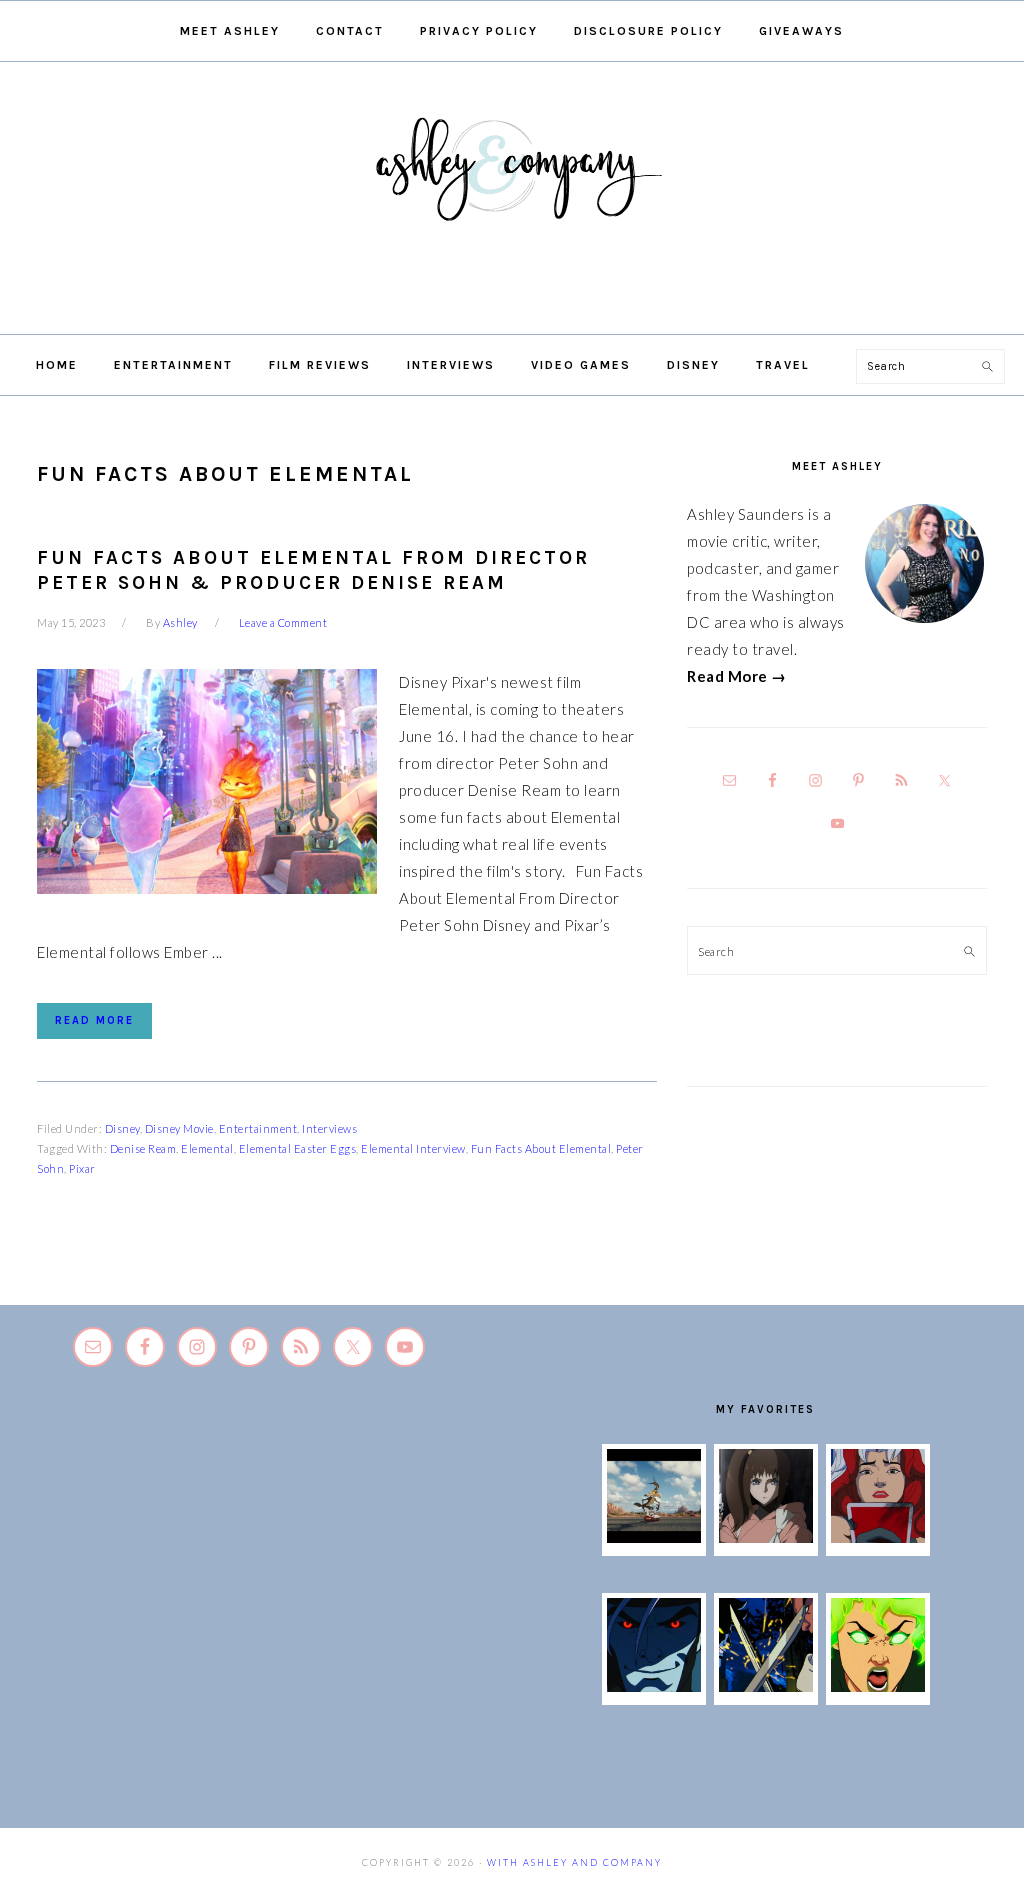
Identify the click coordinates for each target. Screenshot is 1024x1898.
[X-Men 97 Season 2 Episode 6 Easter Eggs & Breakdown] (878, 1686)
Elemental (207, 1148)
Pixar (82, 1168)
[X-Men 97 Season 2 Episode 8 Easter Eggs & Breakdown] (654, 1686)
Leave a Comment (283, 622)
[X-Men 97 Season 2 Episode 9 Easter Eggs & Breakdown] (878, 1537)
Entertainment (258, 1128)
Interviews (329, 1128)
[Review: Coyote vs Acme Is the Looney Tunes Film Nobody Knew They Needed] (654, 1537)
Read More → (737, 676)
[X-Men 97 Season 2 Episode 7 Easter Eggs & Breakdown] (766, 1686)
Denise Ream (143, 1148)
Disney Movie (179, 1128)
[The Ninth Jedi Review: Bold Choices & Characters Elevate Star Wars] (766, 1537)
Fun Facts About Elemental (541, 1148)
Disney (122, 1128)
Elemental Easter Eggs (298, 1148)
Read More (94, 1020)
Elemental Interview (413, 1148)
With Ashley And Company (512, 201)
